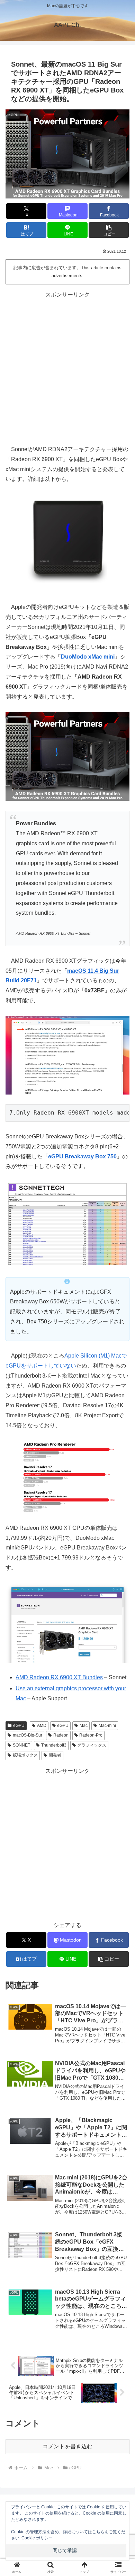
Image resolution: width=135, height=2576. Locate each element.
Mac (84, 1726)
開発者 (55, 1755)
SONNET (21, 1745)
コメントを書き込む (67, 2446)
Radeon (61, 1735)
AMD (42, 1726)
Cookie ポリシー (37, 2538)
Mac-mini (107, 1726)
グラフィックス (92, 1745)
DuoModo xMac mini (88, 657)
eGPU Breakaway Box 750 (82, 1156)
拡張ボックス (25, 1755)
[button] (109, 230)
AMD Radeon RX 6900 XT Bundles (59, 1677)
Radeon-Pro (91, 1735)
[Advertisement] (67, 367)
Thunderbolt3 (54, 1745)
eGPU (19, 1726)
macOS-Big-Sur (28, 1735)
